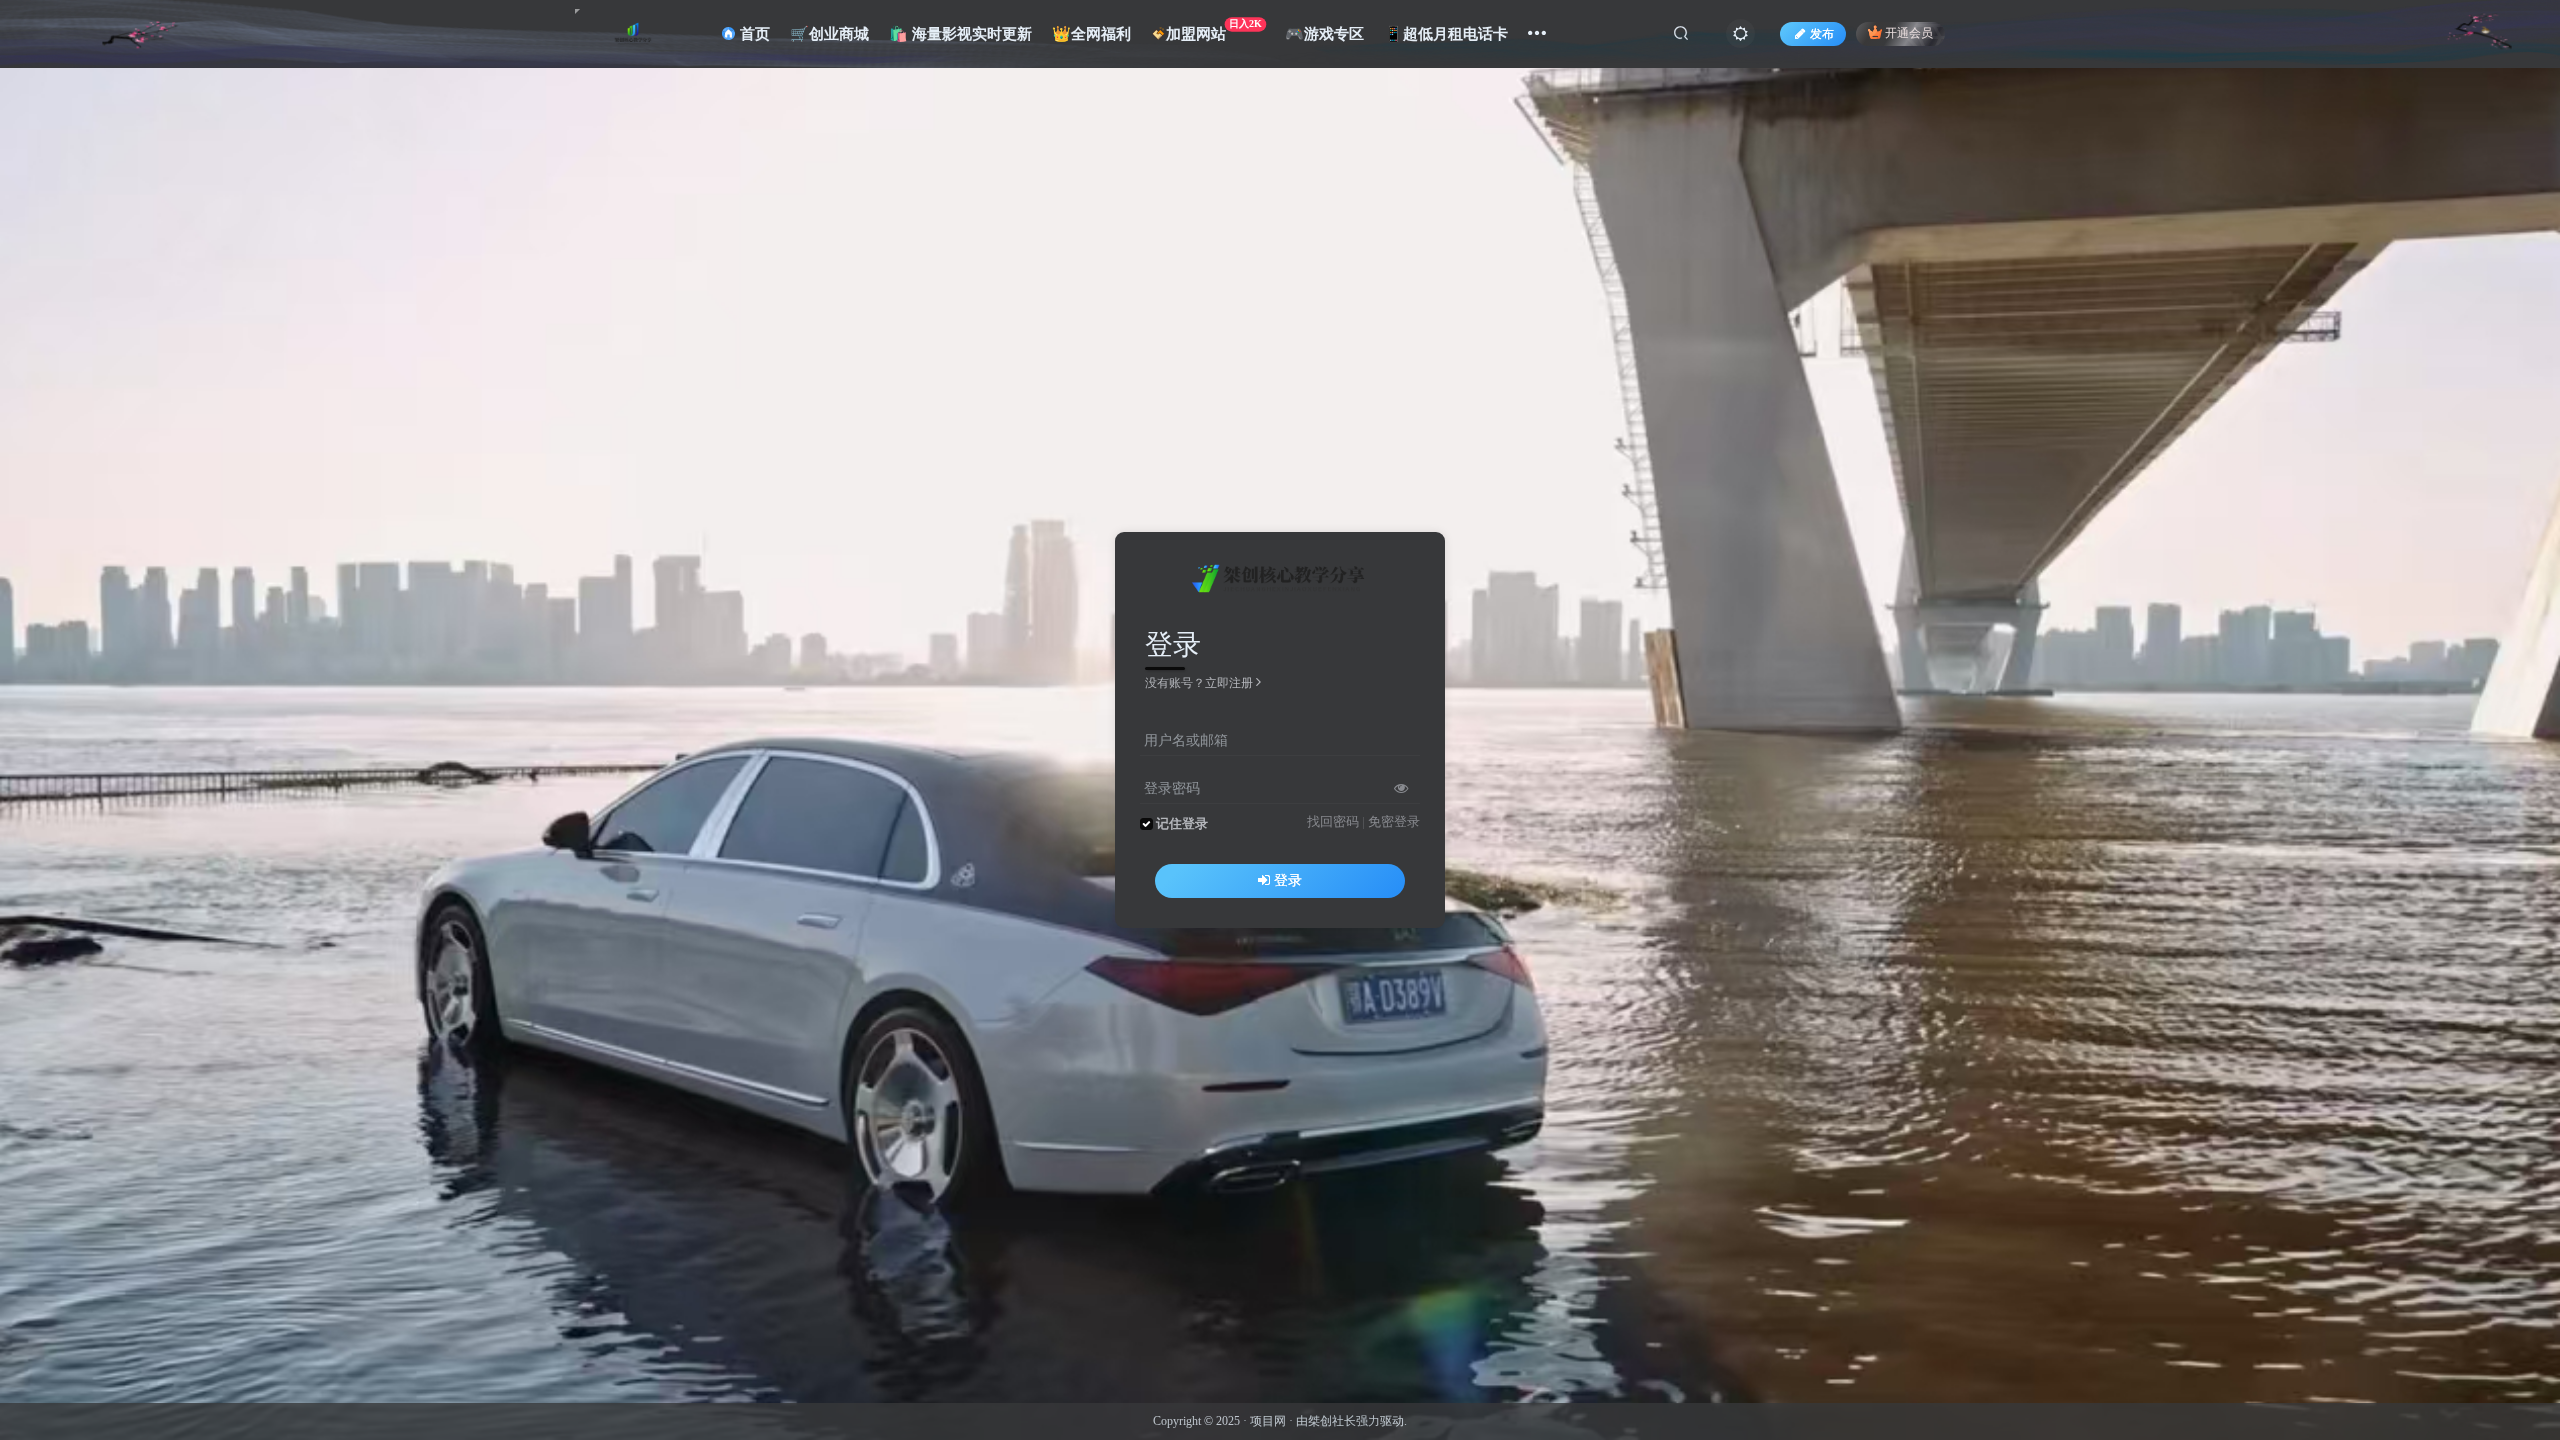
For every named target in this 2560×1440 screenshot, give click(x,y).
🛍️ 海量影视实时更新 (960, 34)
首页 (753, 34)
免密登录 (1394, 822)
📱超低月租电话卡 (1446, 34)
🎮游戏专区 (1324, 34)
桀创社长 (1332, 1421)
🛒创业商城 (829, 34)
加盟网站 (1214, 30)
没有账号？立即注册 (1199, 683)
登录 (1288, 880)
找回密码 (1333, 822)
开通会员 (1909, 34)
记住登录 (1182, 824)
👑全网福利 (1091, 34)
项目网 (1268, 1421)
